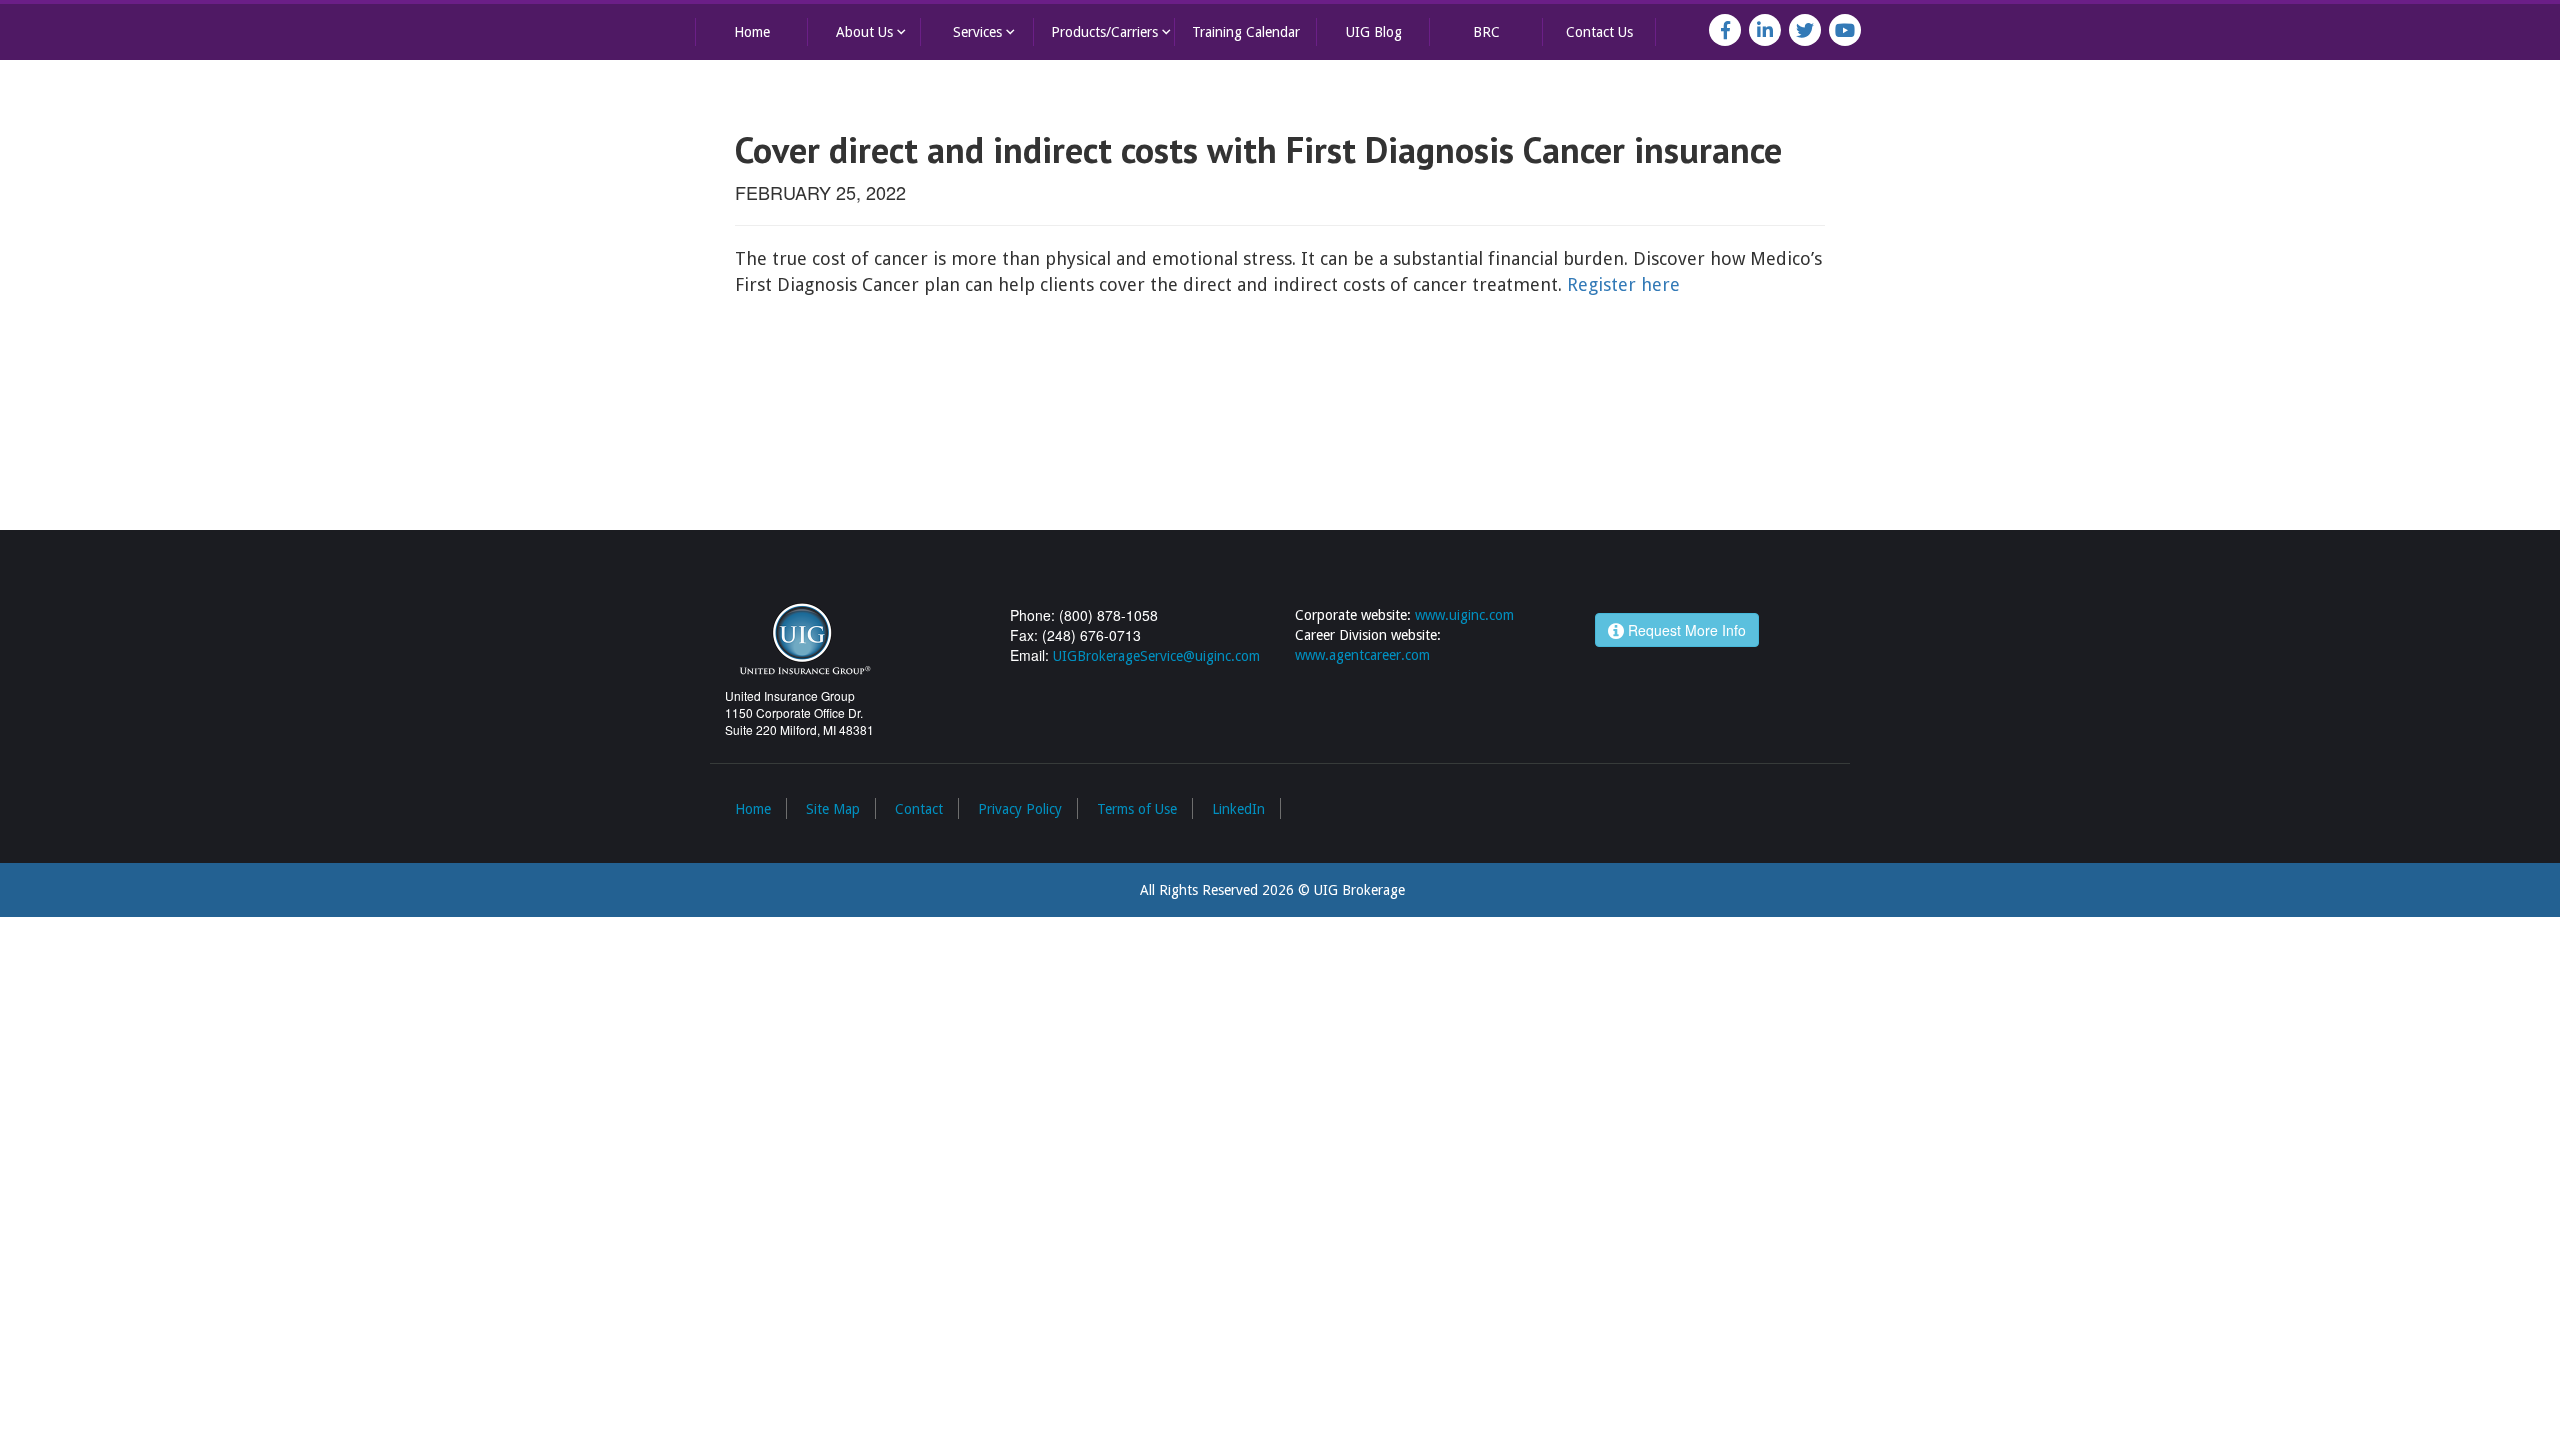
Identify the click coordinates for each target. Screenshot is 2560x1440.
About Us (873, 31)
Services (986, 31)
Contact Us (1599, 32)
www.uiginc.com (1464, 615)
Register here (1623, 284)
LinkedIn (1238, 809)
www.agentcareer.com (1362, 655)
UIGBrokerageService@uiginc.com (1156, 656)
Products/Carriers (1113, 31)
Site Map (833, 809)
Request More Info (1685, 630)
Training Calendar (1246, 32)
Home (752, 32)
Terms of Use (1137, 809)
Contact (919, 809)
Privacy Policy (1020, 809)
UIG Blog (1374, 32)
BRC (1486, 32)
